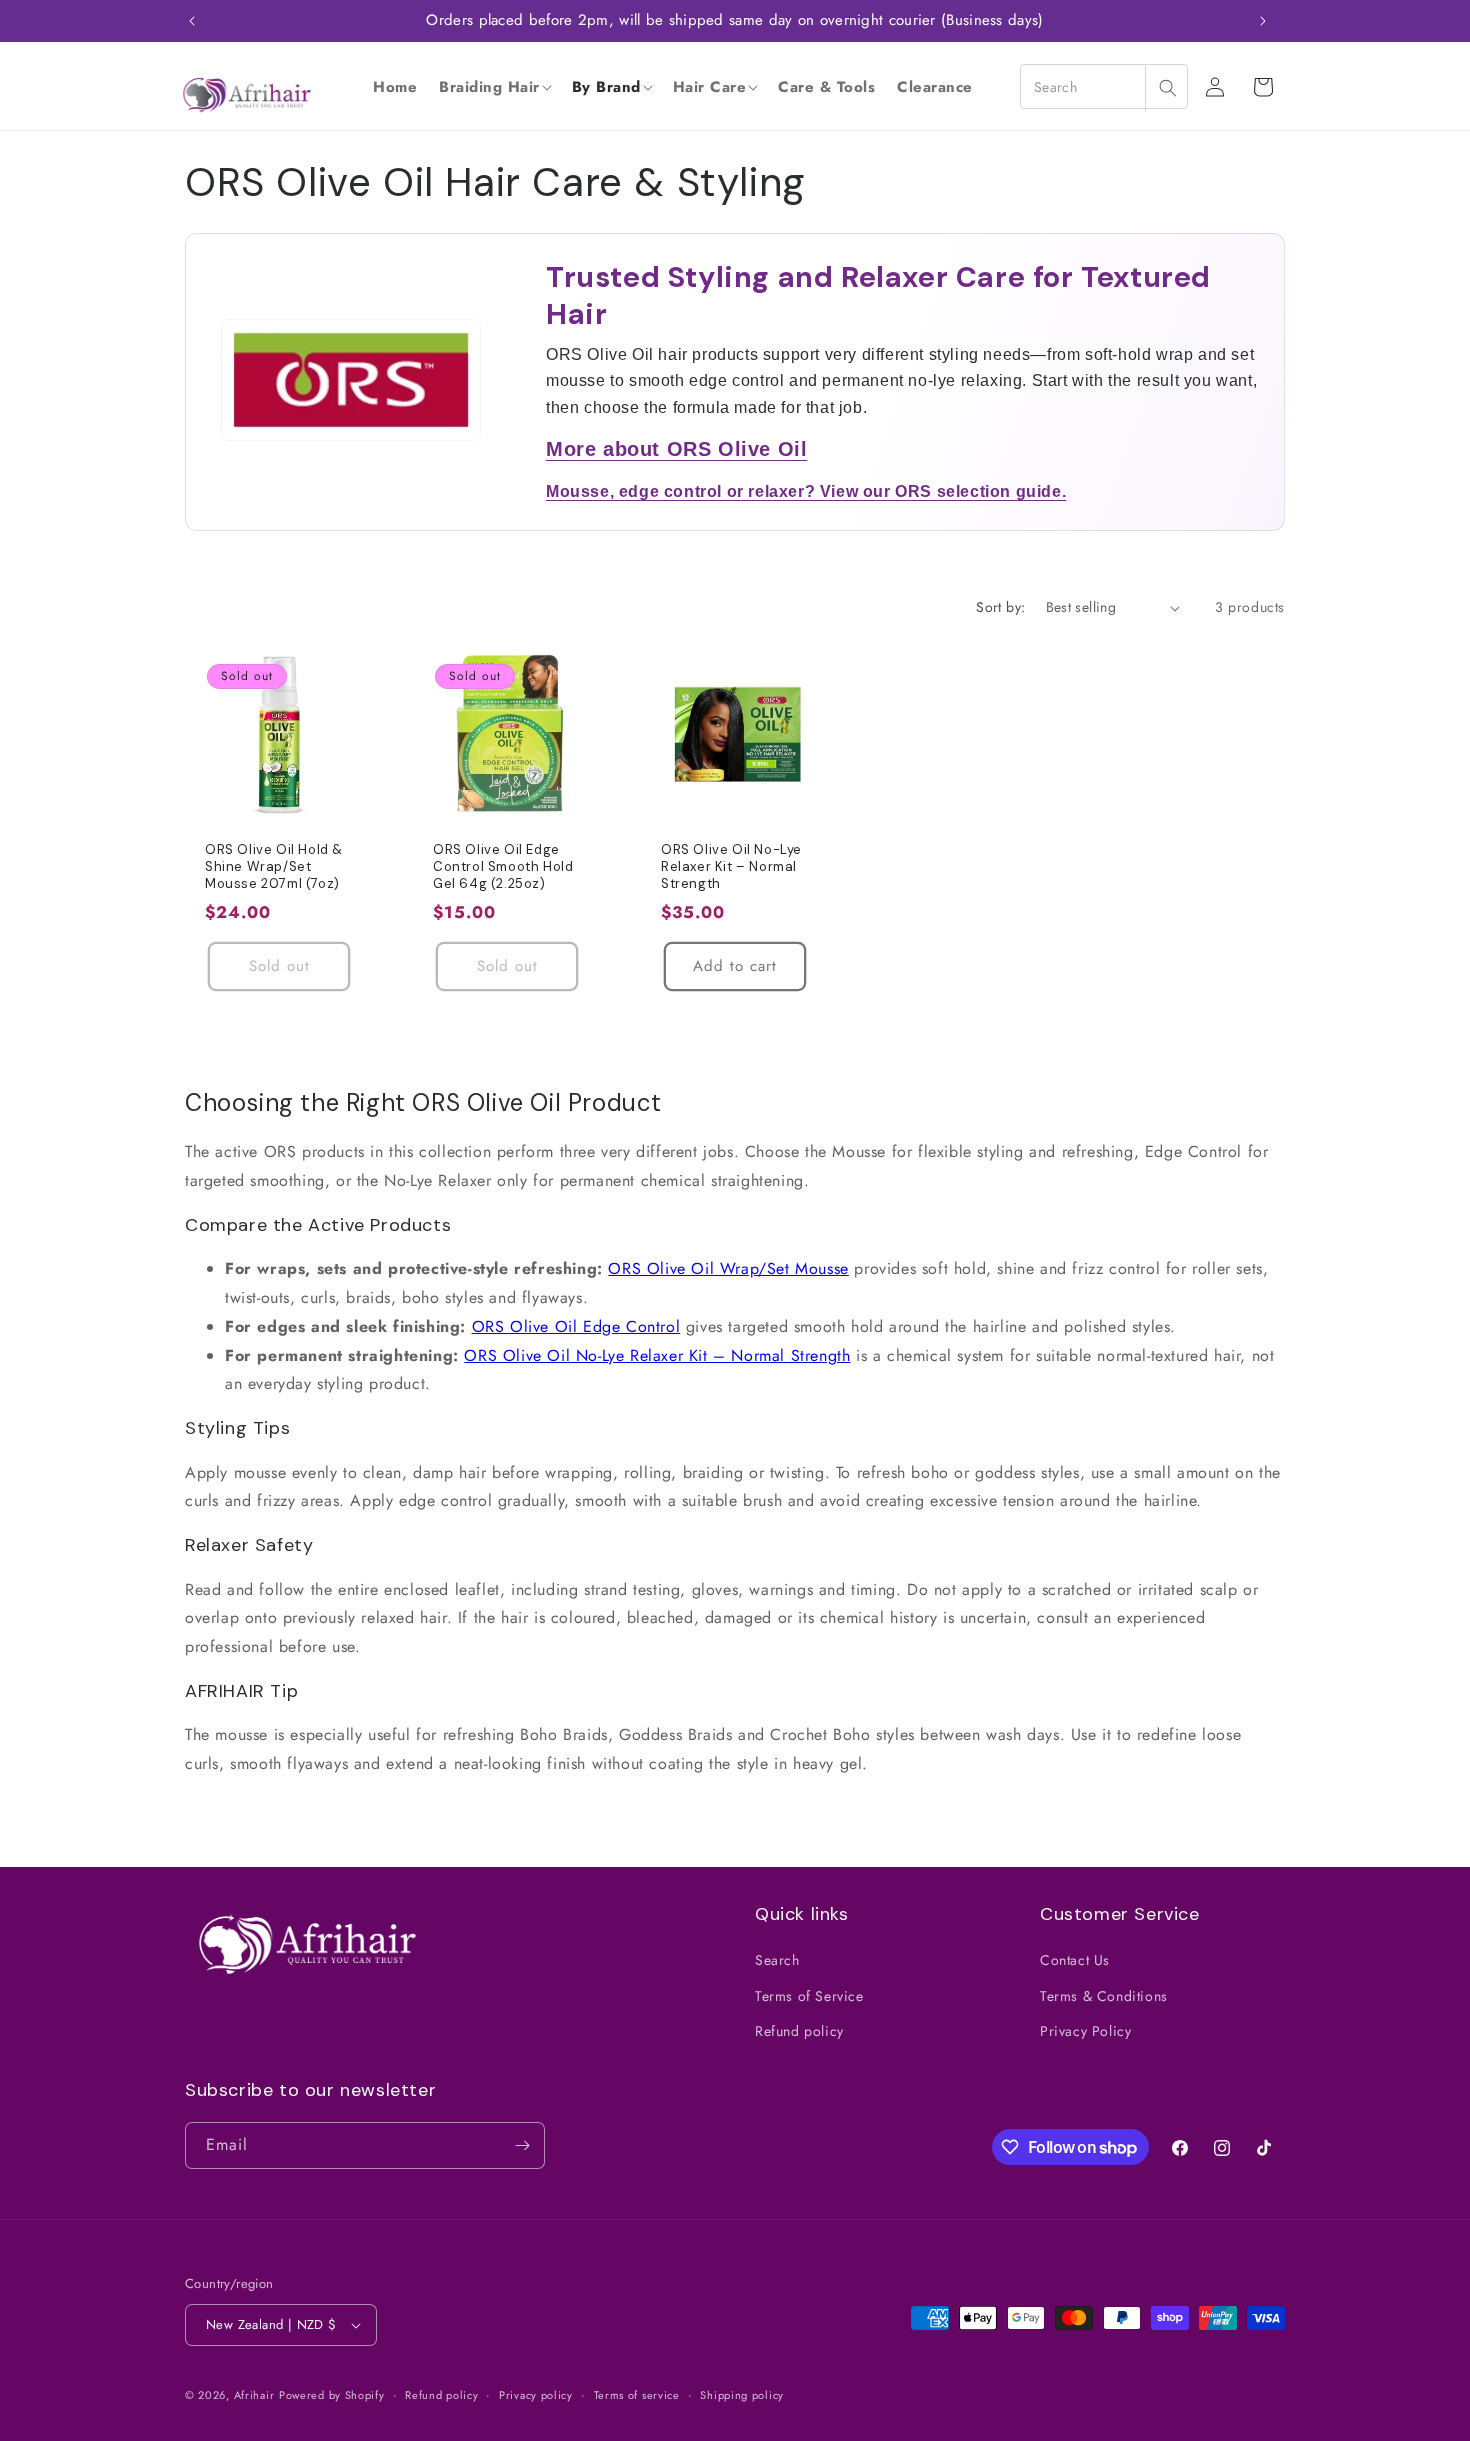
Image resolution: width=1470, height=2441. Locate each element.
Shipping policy (742, 2395)
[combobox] (1104, 86)
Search (777, 1960)
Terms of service (637, 2395)
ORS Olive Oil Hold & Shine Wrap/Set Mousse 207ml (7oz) (274, 867)
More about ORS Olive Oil (676, 449)
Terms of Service (809, 1996)
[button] (494, 87)
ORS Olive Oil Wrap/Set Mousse (728, 1268)
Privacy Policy (1085, 2031)
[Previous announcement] (192, 21)
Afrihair (254, 2395)
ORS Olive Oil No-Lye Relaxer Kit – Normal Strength (731, 867)
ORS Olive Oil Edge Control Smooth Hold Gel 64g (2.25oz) (503, 867)
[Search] (1167, 87)
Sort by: (1000, 607)
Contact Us (1075, 1960)
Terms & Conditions (1104, 1996)
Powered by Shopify (332, 2395)
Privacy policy (536, 2395)
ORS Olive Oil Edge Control (576, 1326)
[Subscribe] (522, 2145)
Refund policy (799, 2031)
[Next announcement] (1263, 21)
